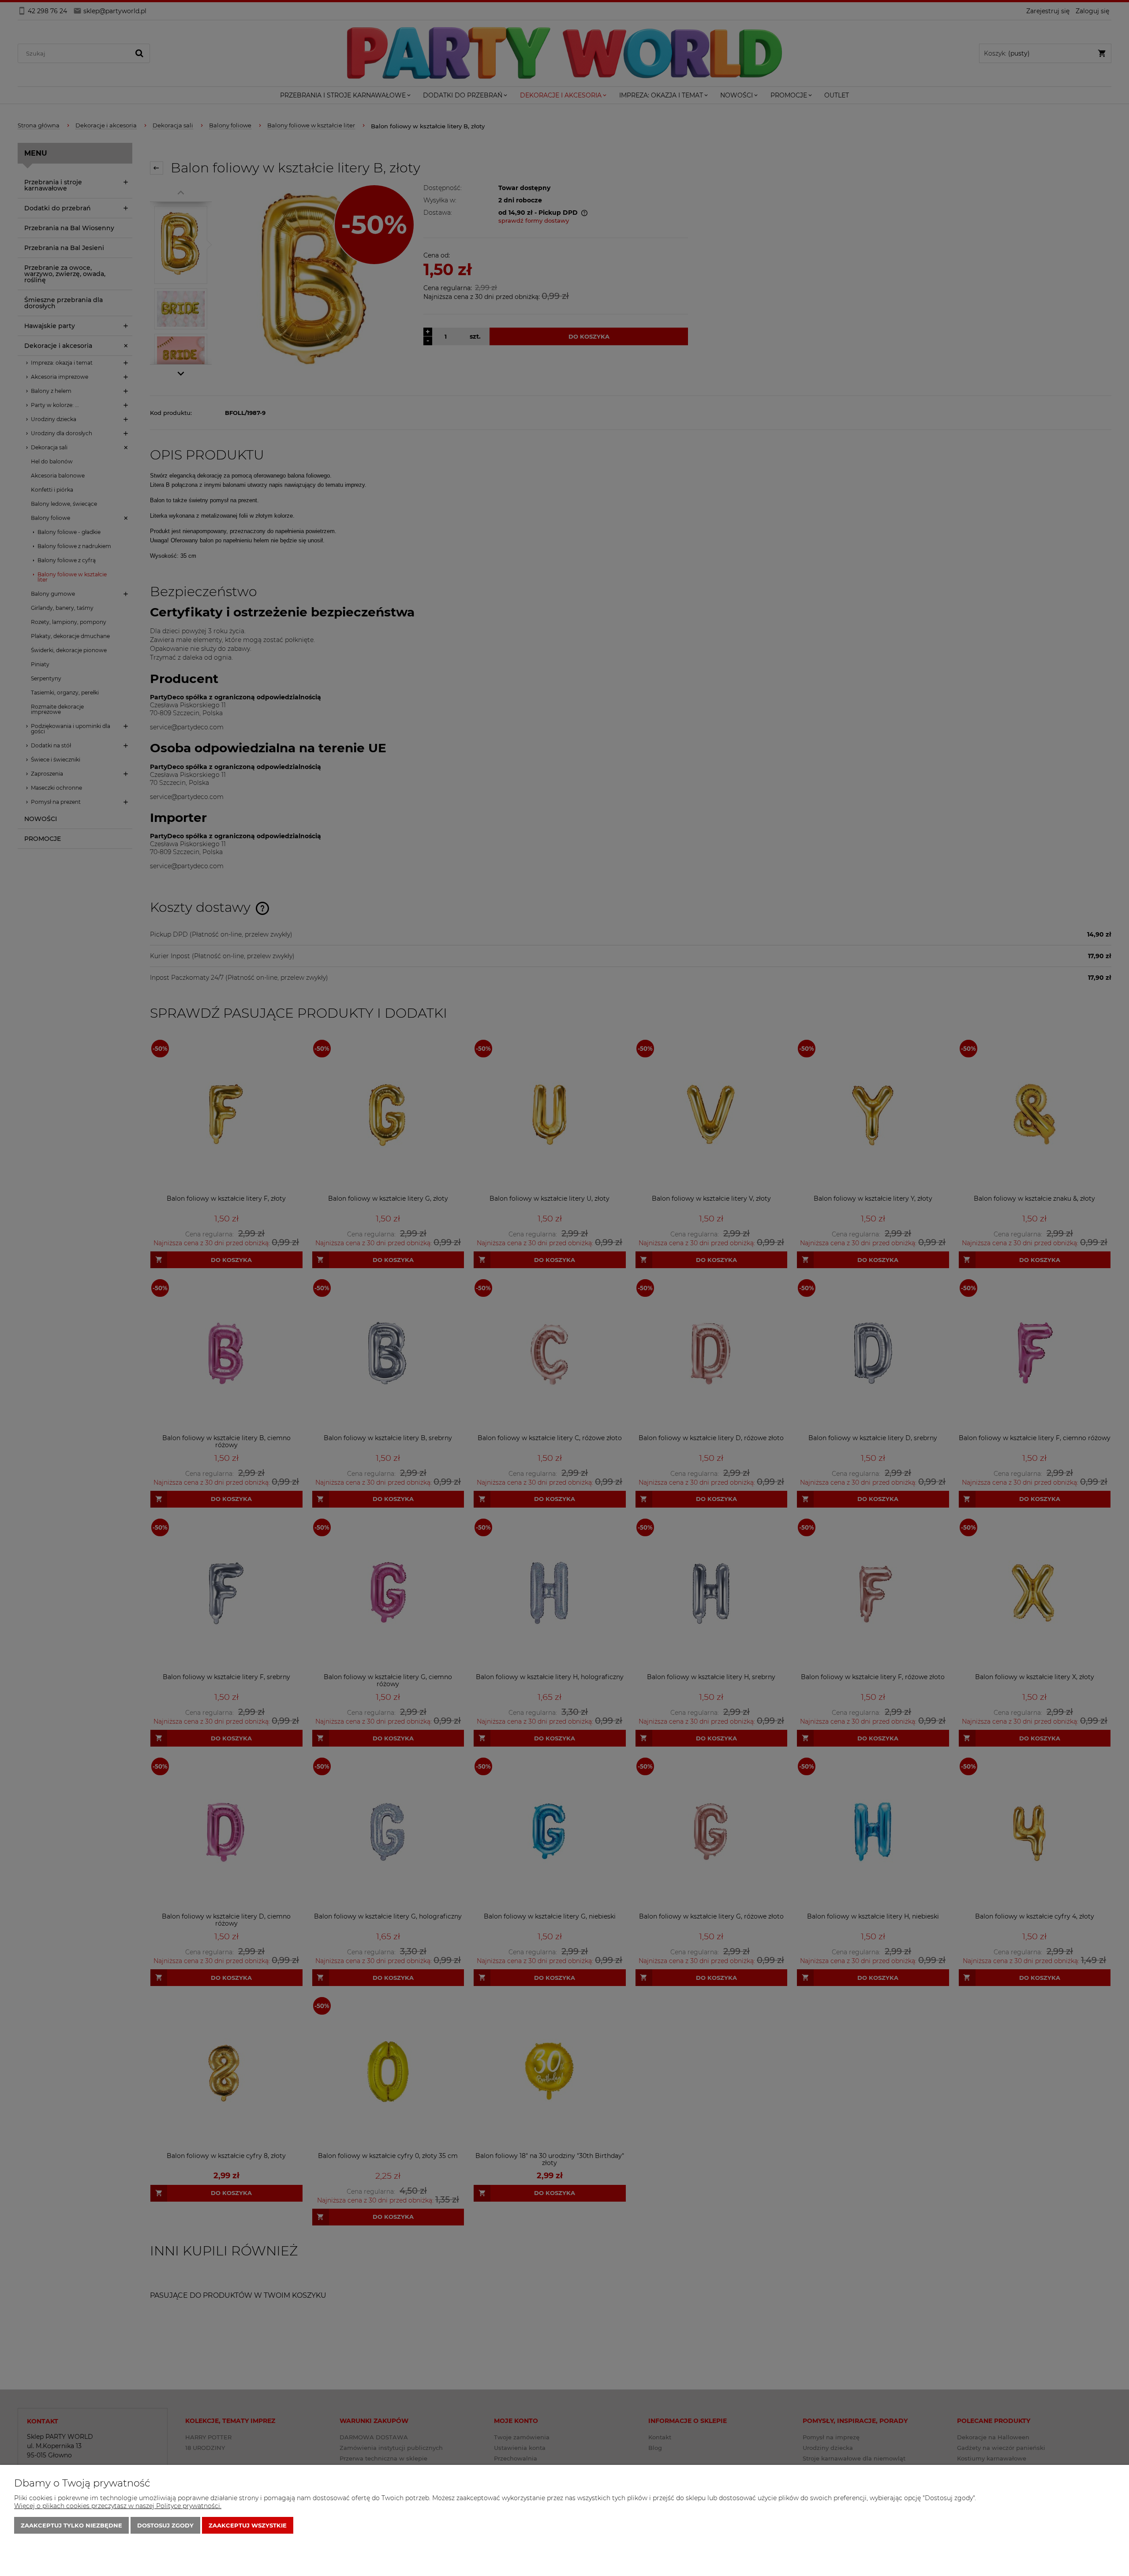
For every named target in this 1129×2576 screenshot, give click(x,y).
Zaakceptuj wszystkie (248, 2525)
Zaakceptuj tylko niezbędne (71, 2525)
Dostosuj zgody (165, 2525)
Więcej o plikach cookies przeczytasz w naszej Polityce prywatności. (118, 2506)
